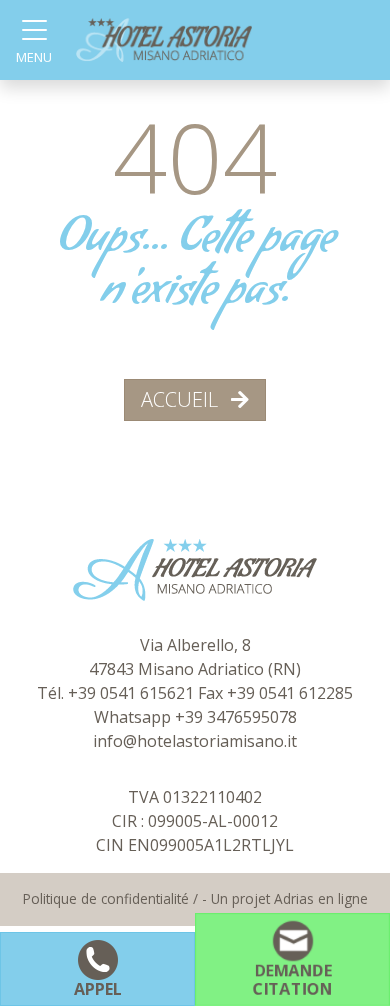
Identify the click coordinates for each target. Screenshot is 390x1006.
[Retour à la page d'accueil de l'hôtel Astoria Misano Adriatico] (164, 39)
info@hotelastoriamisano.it (195, 741)
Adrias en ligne (321, 898)
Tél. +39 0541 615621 (117, 693)
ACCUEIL (182, 399)
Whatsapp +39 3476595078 (195, 717)
